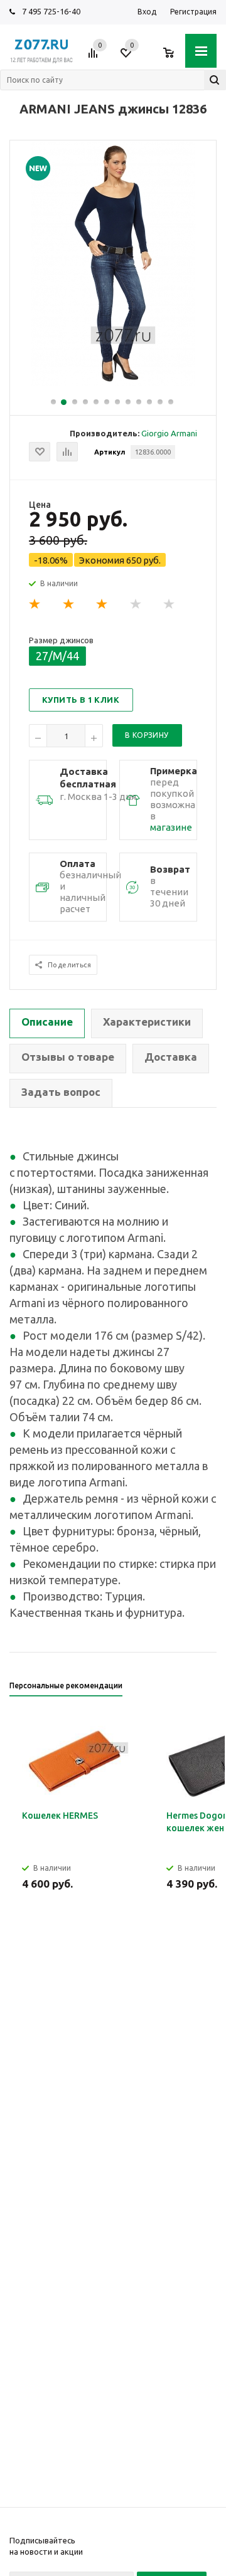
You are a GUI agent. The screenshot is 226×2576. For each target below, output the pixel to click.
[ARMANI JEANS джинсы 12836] (113, 383)
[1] (35, 604)
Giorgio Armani (169, 433)
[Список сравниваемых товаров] (95, 58)
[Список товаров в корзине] (175, 58)
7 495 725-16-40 (51, 11)
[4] (136, 604)
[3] (102, 604)
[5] (169, 604)
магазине (171, 827)
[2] (69, 604)
